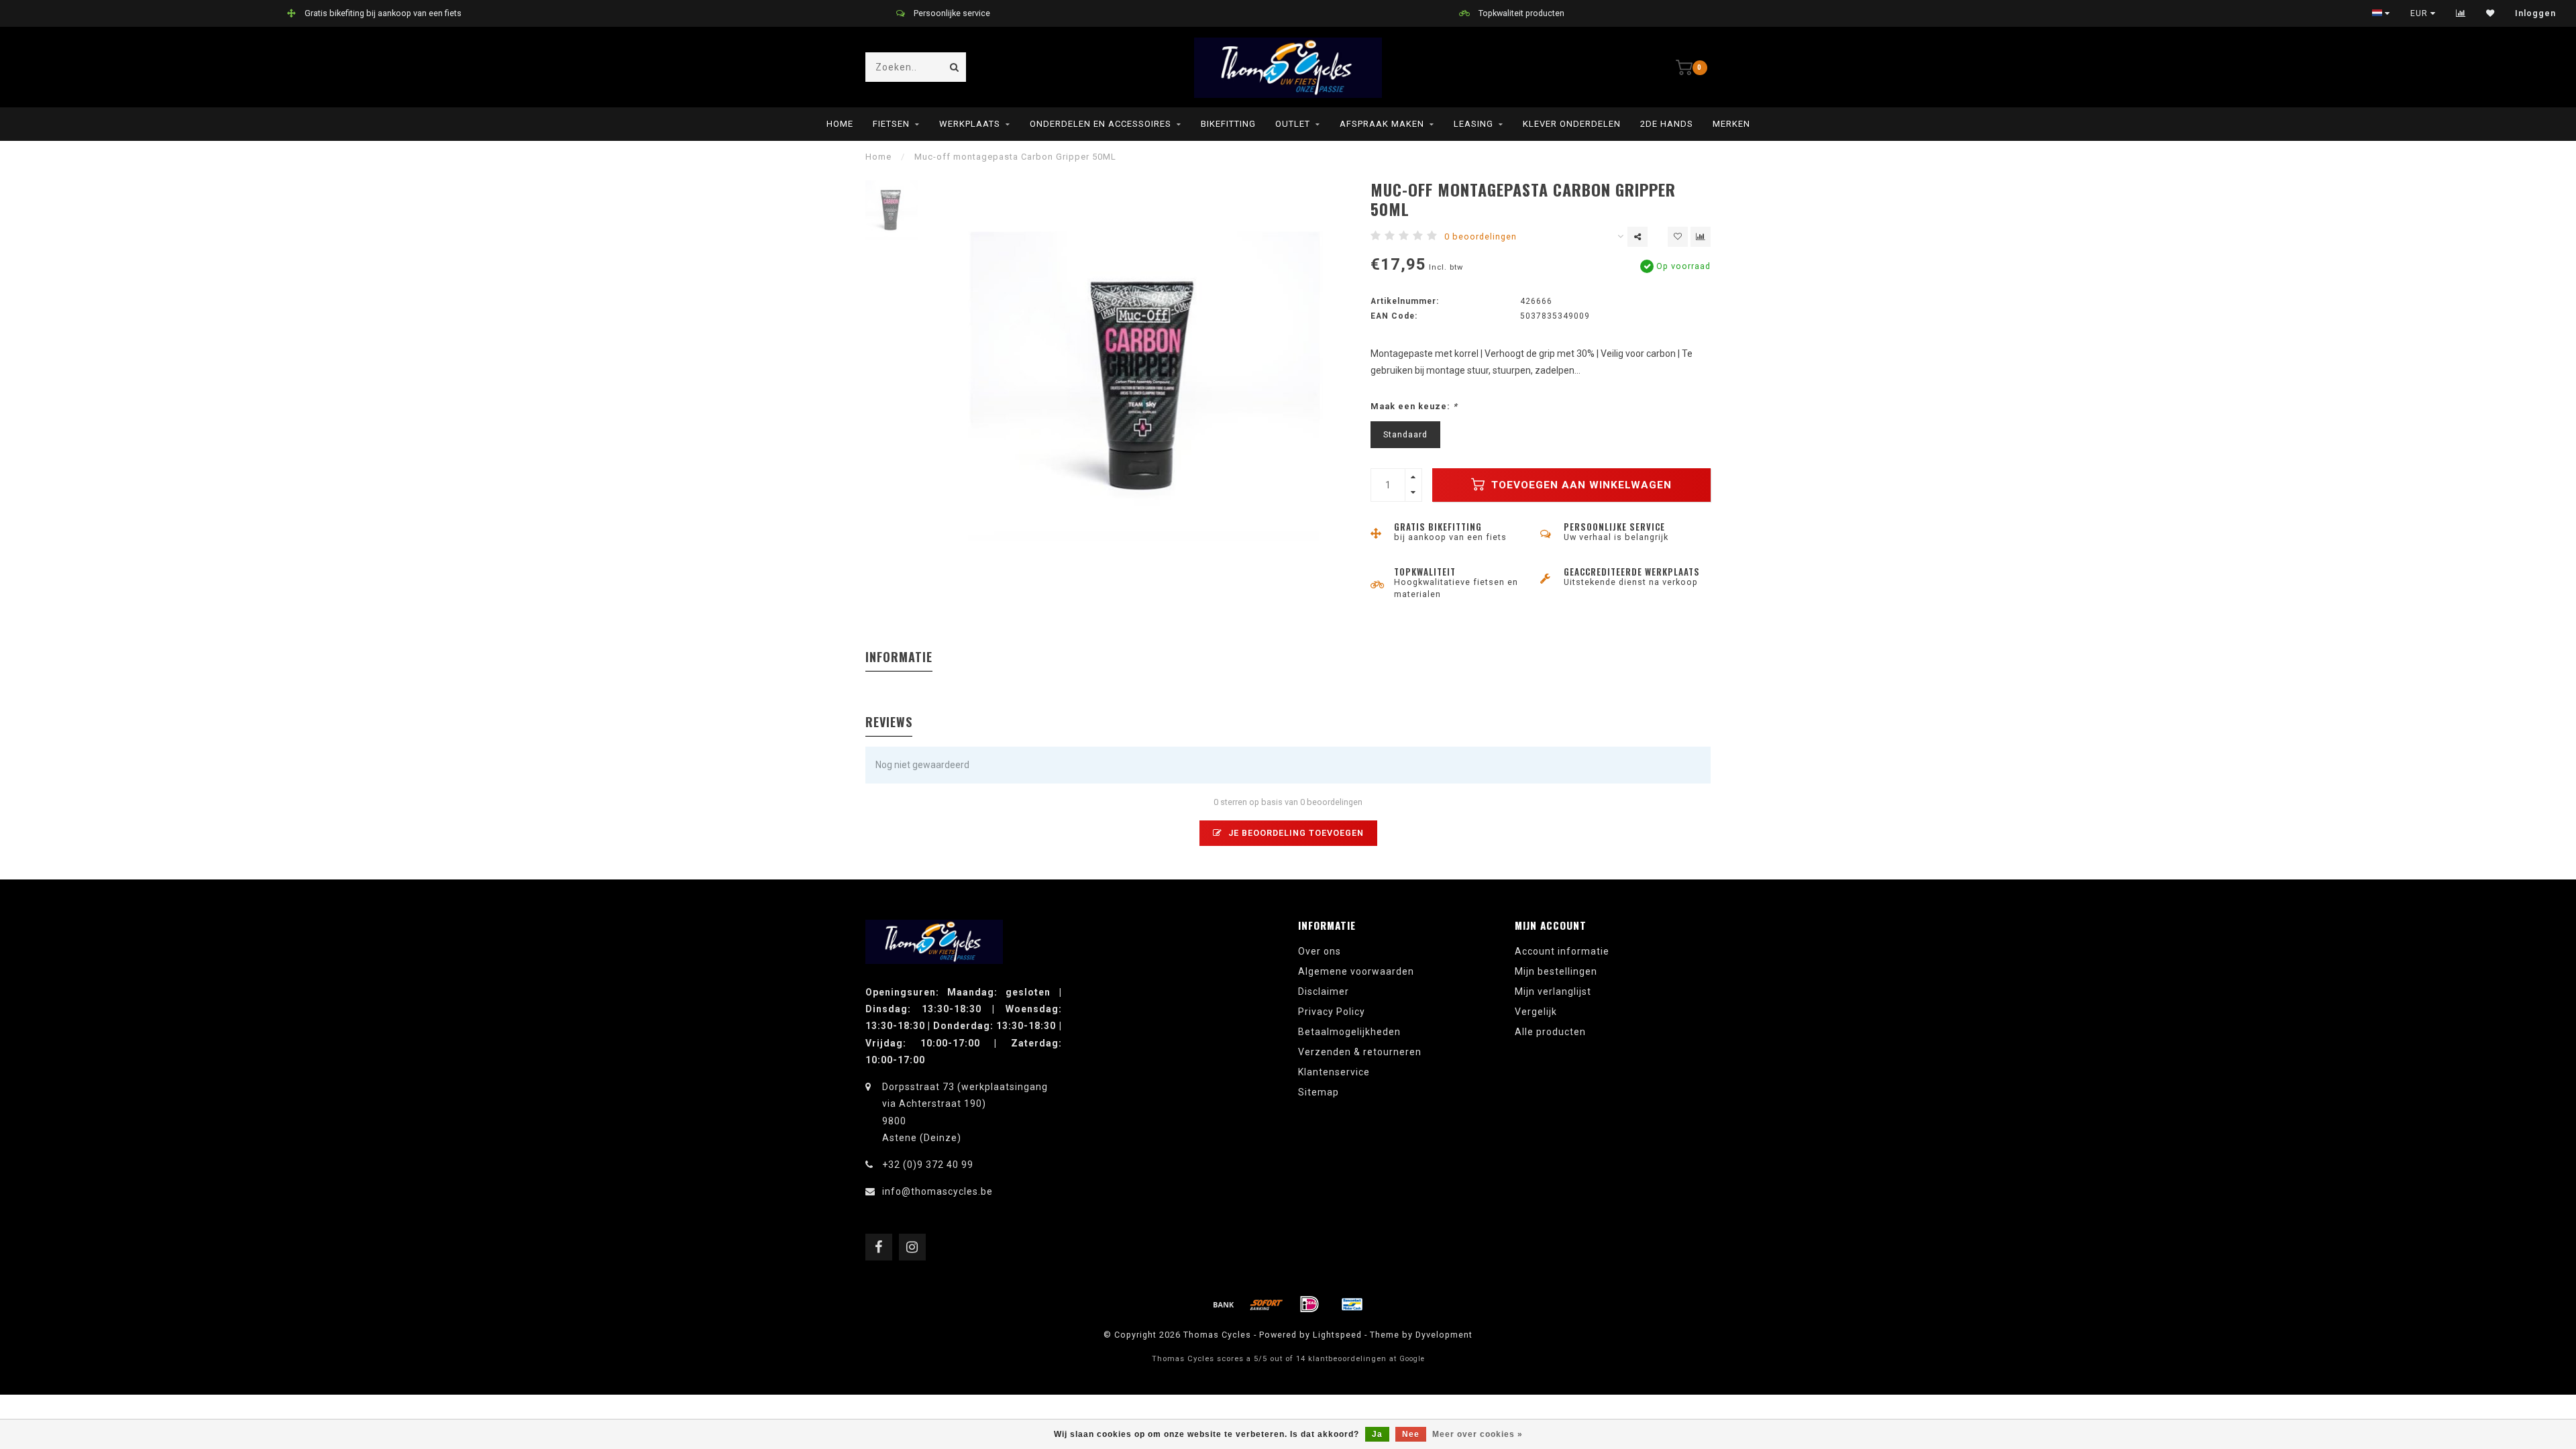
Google (1412, 1359)
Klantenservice (1334, 1072)
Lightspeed (1337, 1335)
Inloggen (2535, 13)
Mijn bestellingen (1556, 971)
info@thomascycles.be (937, 1191)
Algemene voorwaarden (1356, 971)
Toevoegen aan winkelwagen (1580, 485)
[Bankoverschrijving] (1224, 1304)
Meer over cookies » (1478, 1434)
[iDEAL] (1309, 1304)
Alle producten (1550, 1032)
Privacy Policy (1332, 1012)
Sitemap (1319, 1092)
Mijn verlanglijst (1553, 991)
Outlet (1293, 124)
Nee (1411, 1434)
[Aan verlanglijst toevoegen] (1678, 237)
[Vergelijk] (2461, 13)
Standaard (1405, 434)
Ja (1377, 1434)
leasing (1473, 124)
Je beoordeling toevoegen (1295, 833)
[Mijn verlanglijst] (2490, 13)
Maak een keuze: (1414, 406)
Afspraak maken (1382, 124)
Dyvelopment (1444, 1335)
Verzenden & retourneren (1360, 1052)
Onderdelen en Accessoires (1101, 124)
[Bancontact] (1352, 1304)
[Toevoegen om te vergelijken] (1701, 237)
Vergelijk (1536, 1012)
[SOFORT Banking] (1267, 1304)
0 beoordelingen (1481, 236)
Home (840, 124)
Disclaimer (1324, 991)
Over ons (1320, 951)
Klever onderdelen (1572, 124)
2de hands (1667, 124)
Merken (1731, 124)
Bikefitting (1228, 124)
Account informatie (1562, 951)
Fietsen (891, 124)
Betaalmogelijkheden (1349, 1032)
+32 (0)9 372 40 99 (928, 1165)
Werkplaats (970, 124)
